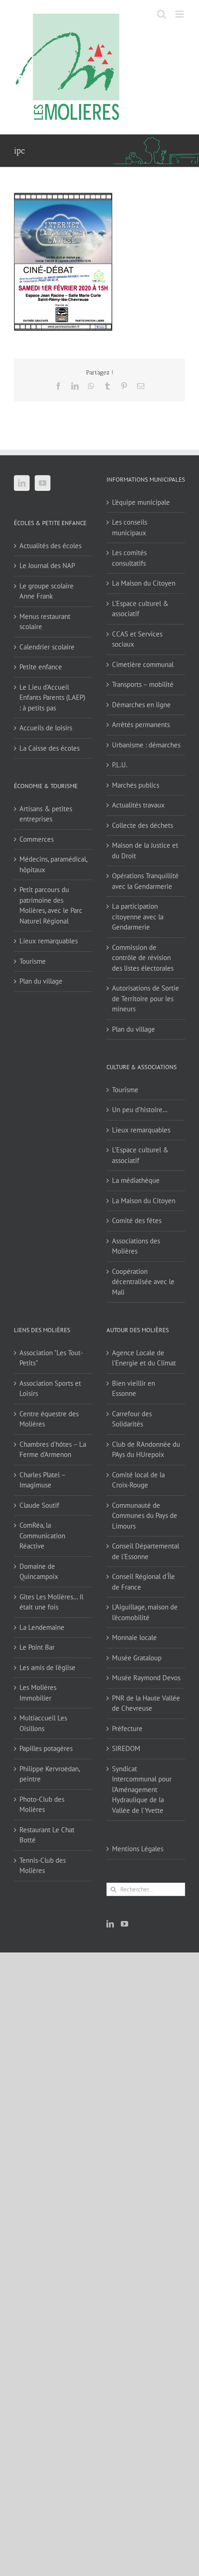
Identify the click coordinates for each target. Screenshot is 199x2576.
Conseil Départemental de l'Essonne (146, 1551)
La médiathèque (136, 1180)
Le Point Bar (37, 1647)
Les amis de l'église (47, 1667)
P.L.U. (120, 765)
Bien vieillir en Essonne (134, 1389)
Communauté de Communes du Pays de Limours (145, 1516)
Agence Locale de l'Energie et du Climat (144, 1358)
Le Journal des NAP (47, 566)
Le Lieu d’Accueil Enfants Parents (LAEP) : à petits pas (52, 698)
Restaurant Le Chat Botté (47, 1835)
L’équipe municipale (141, 502)
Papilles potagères (46, 1748)
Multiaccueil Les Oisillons (43, 1723)
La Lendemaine (42, 1627)
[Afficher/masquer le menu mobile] (180, 14)
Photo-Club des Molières (42, 1805)
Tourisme (33, 961)
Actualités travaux (138, 805)
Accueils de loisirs (46, 728)
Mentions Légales (138, 1849)
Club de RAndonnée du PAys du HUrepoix (146, 1450)
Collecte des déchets (143, 825)
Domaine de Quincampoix (39, 1572)
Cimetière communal (143, 664)
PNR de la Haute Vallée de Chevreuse (146, 1703)
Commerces (37, 839)
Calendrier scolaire (47, 647)
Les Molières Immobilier (38, 1693)
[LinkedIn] (22, 483)
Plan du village (41, 981)
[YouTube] (43, 483)
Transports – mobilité (143, 684)
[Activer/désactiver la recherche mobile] (162, 14)
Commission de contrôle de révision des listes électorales (143, 958)
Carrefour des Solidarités (132, 1419)
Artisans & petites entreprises (46, 814)
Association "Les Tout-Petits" (51, 1358)
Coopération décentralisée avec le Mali (143, 1282)
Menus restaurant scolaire (45, 622)
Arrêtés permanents (141, 725)
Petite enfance (41, 667)
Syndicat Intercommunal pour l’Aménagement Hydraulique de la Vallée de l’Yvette (142, 1790)
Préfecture (127, 1729)
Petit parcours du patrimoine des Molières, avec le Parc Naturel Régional (51, 905)
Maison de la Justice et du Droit (145, 851)
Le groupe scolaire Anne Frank (47, 591)
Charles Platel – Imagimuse (42, 1480)
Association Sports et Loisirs (50, 1389)
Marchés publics (136, 785)
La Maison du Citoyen (144, 583)
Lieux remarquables (49, 941)
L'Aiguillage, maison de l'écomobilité (145, 1612)
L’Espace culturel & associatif (140, 609)
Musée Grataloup (137, 1658)
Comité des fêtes (137, 1221)
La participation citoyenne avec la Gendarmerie (138, 917)
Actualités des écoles (50, 546)
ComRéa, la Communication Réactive (42, 1536)
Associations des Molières (136, 1246)
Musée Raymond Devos (146, 1678)
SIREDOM (126, 1748)
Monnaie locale (134, 1637)
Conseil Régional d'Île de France (143, 1582)
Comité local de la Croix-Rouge (138, 1480)
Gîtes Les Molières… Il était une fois (51, 1602)
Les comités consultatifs (129, 558)
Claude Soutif (39, 1505)
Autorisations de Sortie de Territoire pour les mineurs (146, 998)
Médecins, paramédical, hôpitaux (53, 864)
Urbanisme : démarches (146, 745)
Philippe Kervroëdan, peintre (50, 1774)
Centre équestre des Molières (49, 1419)
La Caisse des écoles (50, 748)
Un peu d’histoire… (140, 1110)
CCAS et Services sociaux (137, 639)
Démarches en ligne (141, 705)
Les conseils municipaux (130, 527)
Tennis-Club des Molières (43, 1866)
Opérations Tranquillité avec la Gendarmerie (145, 881)
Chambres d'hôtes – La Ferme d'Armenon (53, 1450)
